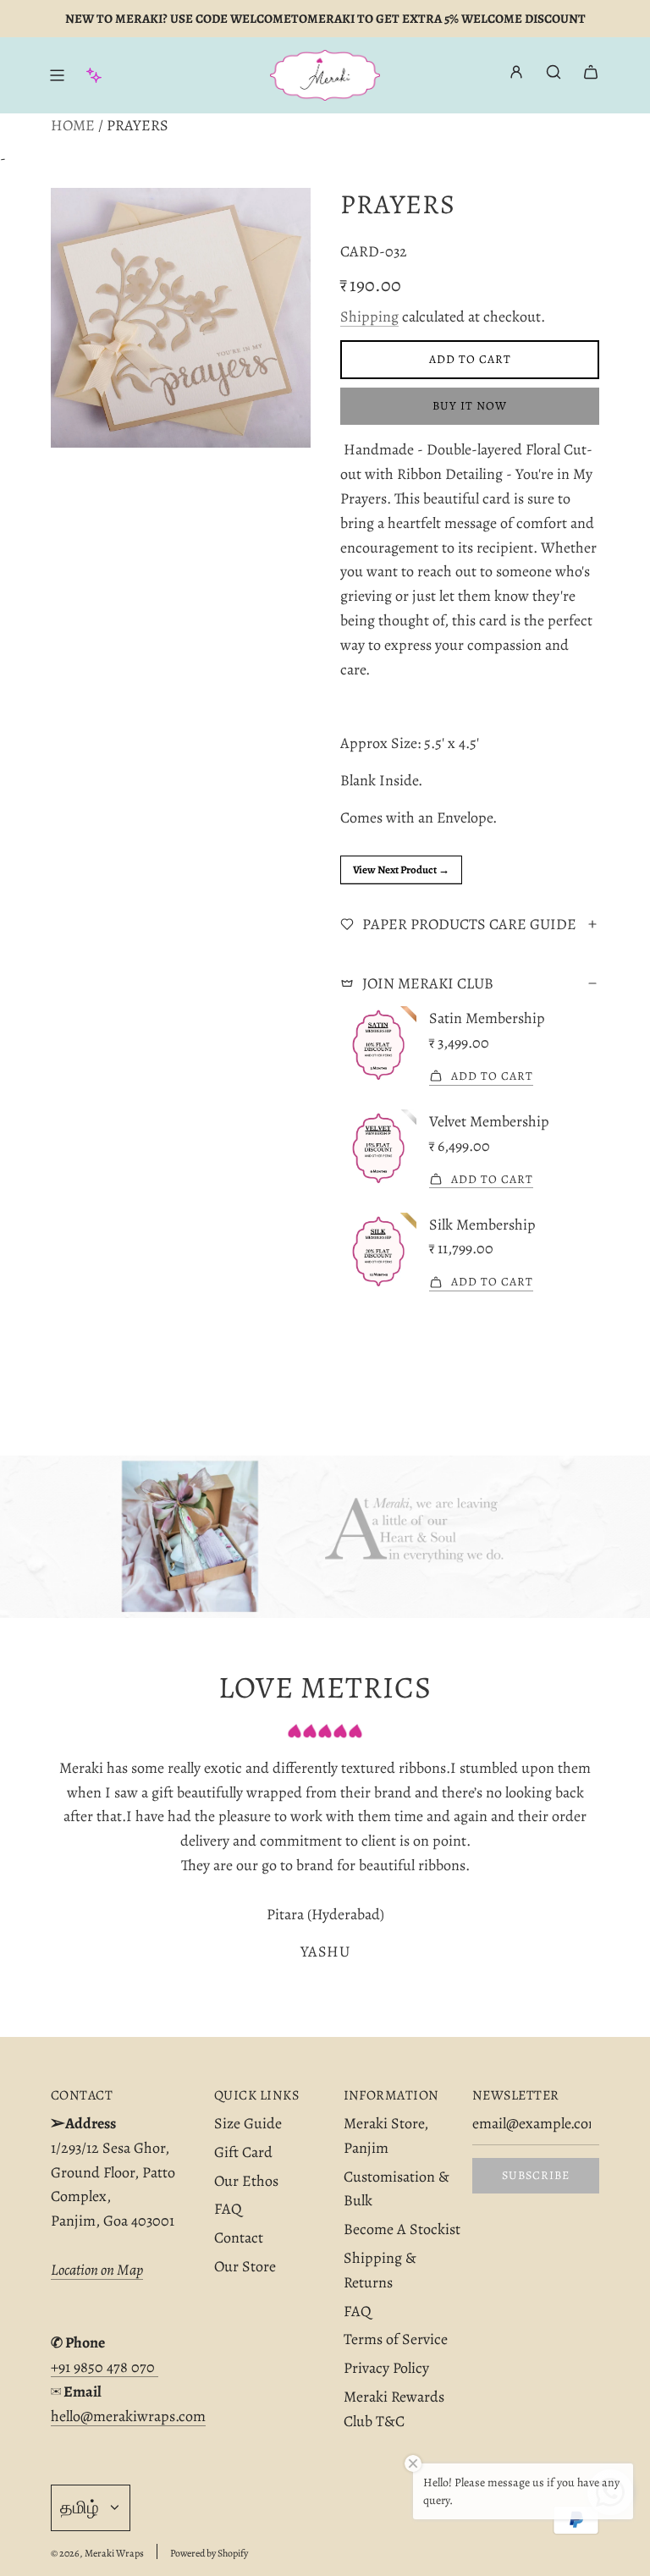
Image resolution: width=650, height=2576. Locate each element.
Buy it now (470, 406)
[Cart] (591, 72)
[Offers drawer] (94, 75)
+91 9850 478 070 (105, 2367)
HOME (73, 125)
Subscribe (536, 2175)
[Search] (554, 72)
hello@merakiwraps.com (128, 2416)
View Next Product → (401, 870)
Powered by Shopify (209, 2553)
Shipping (369, 316)
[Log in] (516, 76)
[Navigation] (57, 75)
